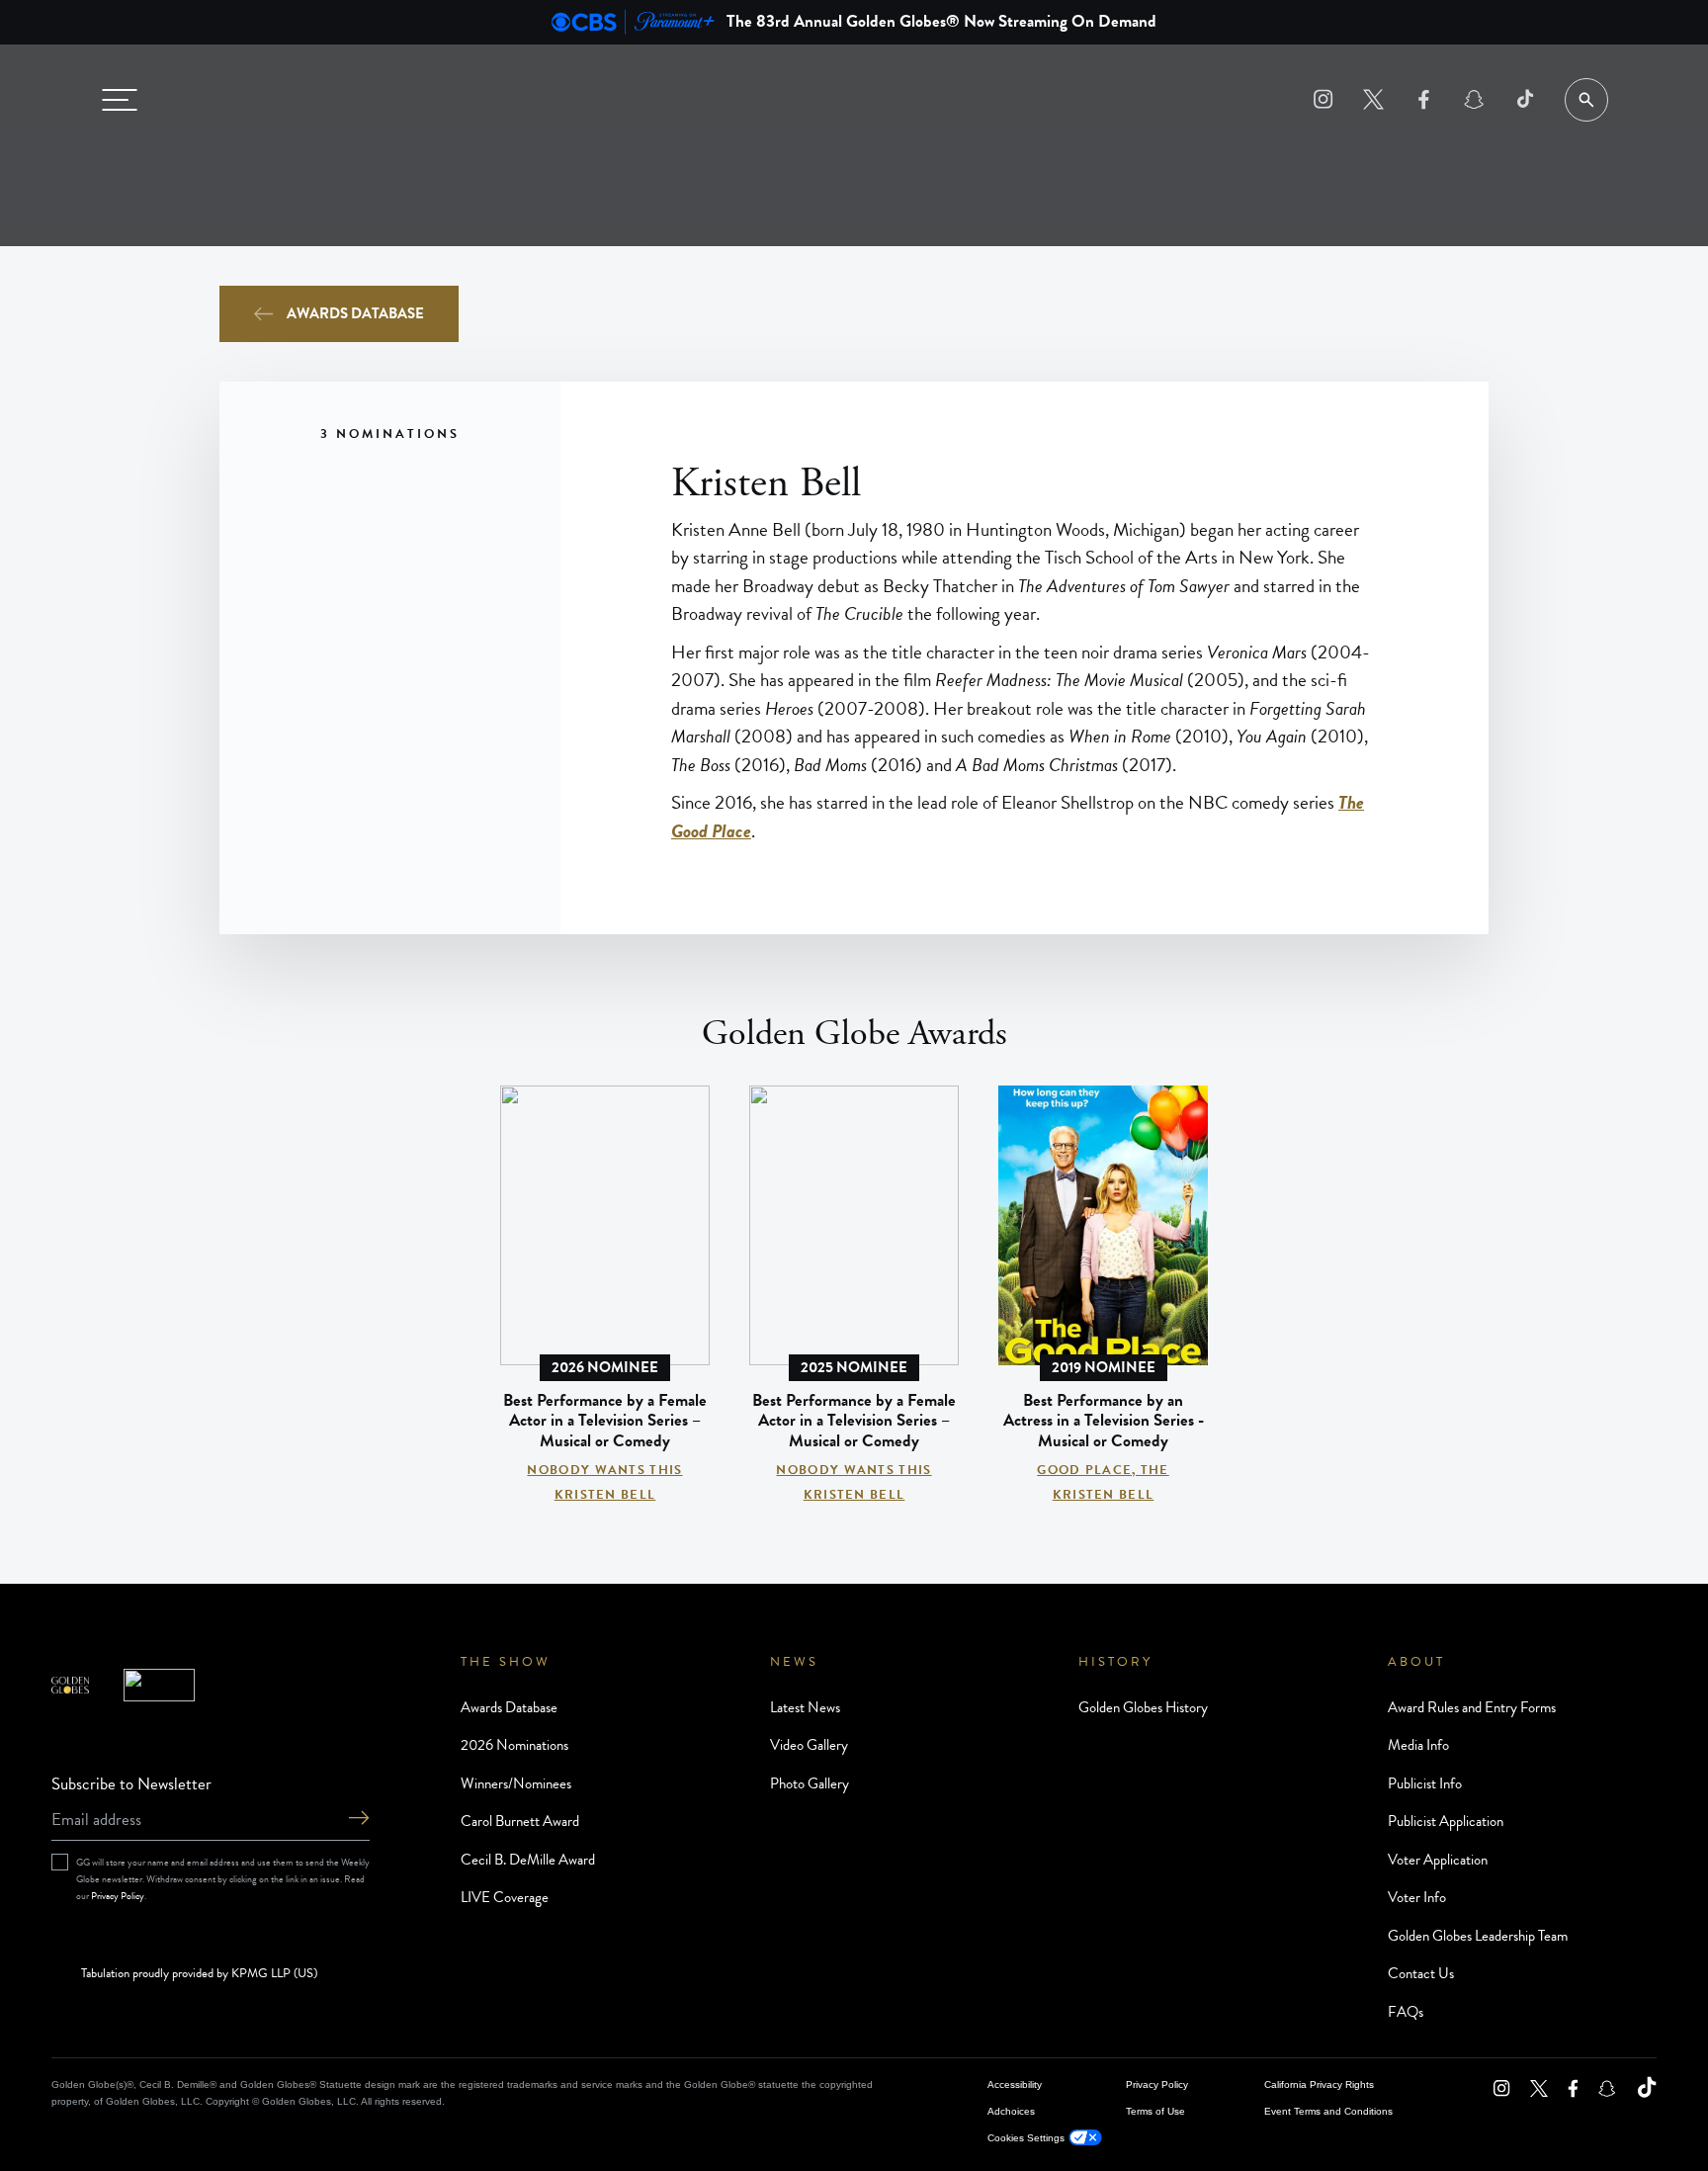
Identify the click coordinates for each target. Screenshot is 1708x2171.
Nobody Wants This (604, 1470)
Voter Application (1438, 1860)
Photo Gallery (810, 1783)
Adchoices (1011, 2111)
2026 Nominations (514, 1745)
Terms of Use (1155, 2111)
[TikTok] (1525, 99)
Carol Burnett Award (520, 1821)
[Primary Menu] (120, 100)
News (794, 1662)
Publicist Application (1446, 1821)
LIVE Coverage (505, 1897)
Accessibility (1015, 2084)
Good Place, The (1103, 1470)
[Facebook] (1424, 99)
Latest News (805, 1707)
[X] (1373, 99)
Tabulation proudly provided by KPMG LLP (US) (199, 1974)
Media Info (1418, 1745)
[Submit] (359, 1820)
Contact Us (1421, 1973)
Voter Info (1417, 1897)
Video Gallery (809, 1745)
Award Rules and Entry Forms (1472, 1707)
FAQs (1406, 2012)
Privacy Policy (118, 1896)
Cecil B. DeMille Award (528, 1860)
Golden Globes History (1143, 1707)
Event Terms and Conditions (1328, 2111)
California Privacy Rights (1319, 2084)
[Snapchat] (1474, 99)
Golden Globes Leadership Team (1478, 1936)
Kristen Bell (605, 1495)
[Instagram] (1323, 99)
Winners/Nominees (516, 1783)
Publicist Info (1425, 1783)
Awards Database (355, 313)
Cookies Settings (1026, 2138)
